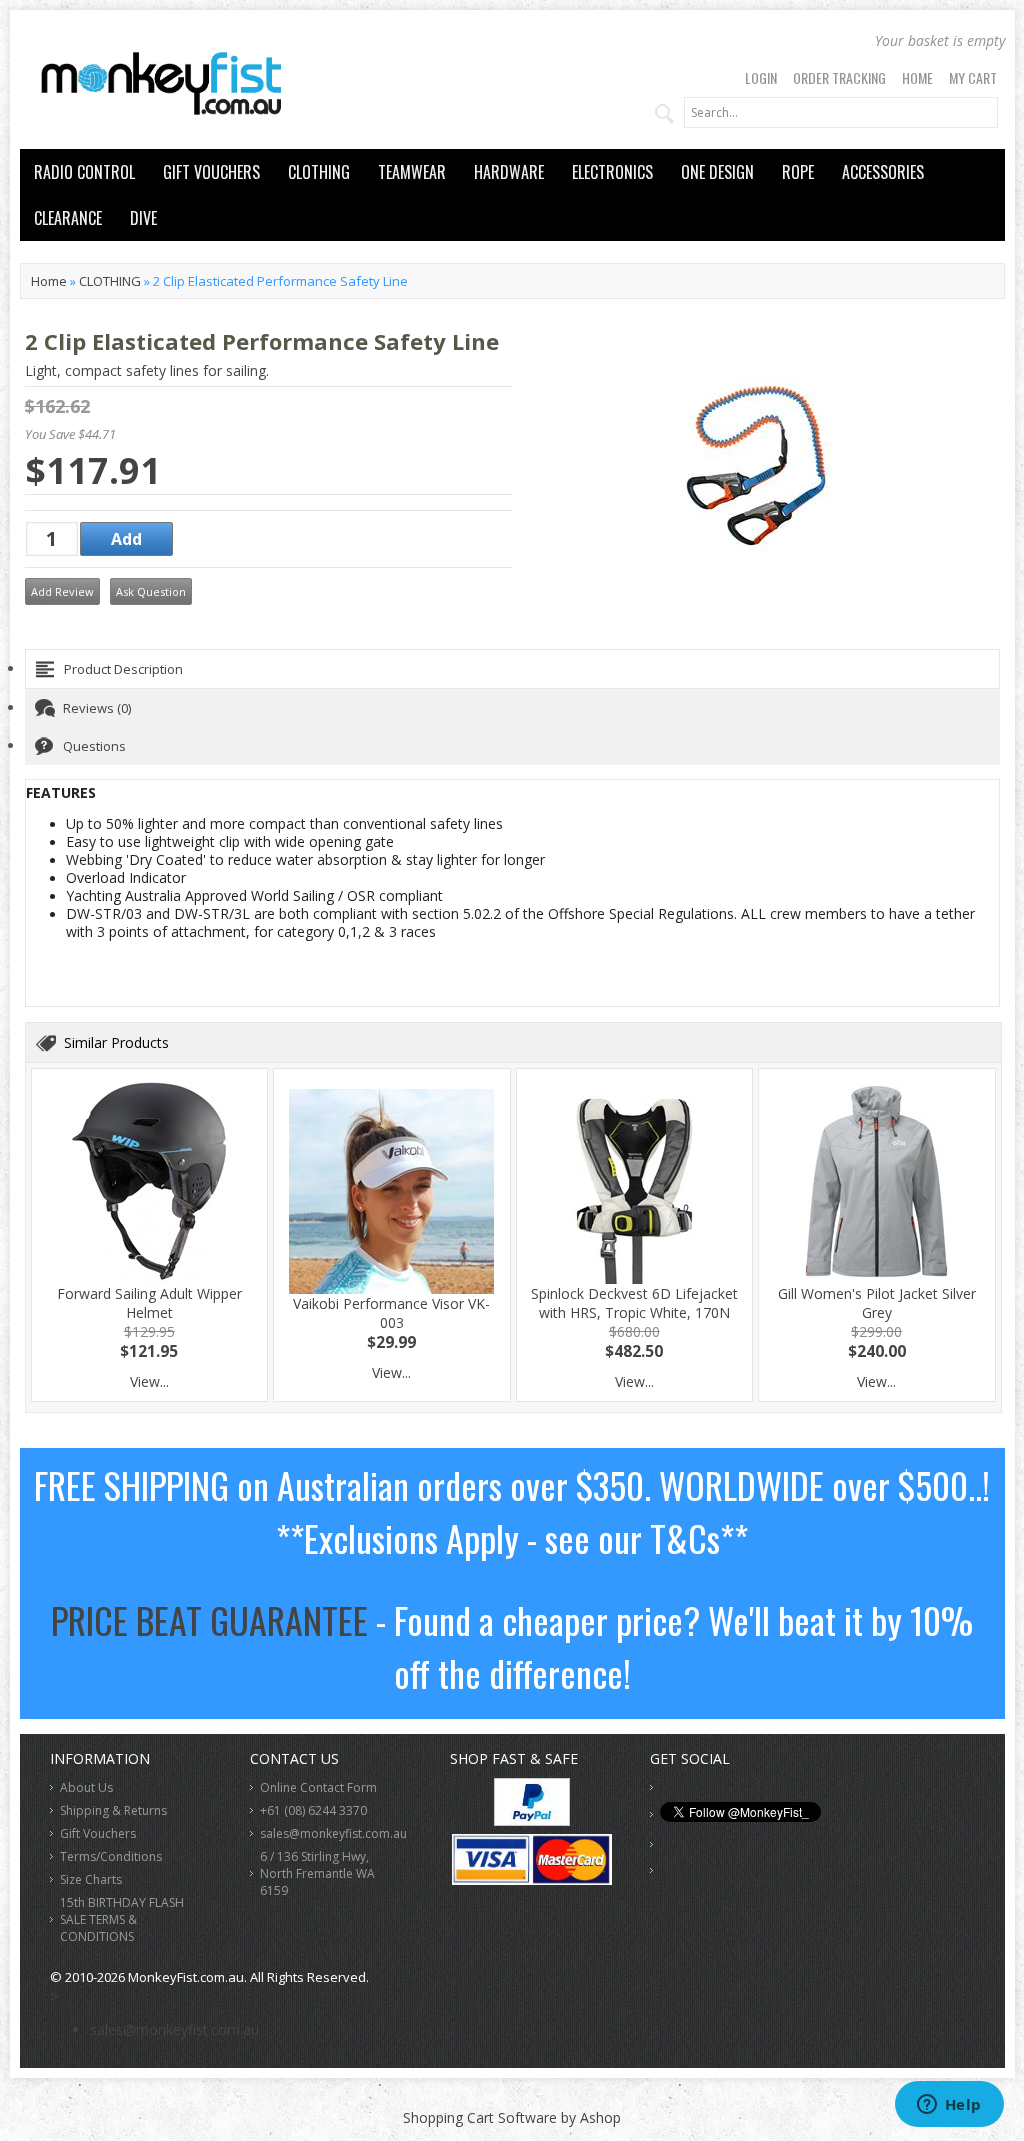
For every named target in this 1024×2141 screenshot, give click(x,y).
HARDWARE (509, 172)
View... (149, 1381)
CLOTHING (319, 172)
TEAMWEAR (412, 172)
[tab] (512, 669)
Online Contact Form (318, 1787)
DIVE (143, 218)
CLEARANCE (68, 218)
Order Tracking (839, 77)
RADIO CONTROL (84, 172)
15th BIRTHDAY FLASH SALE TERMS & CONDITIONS (122, 1919)
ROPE (798, 172)
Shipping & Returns (113, 1810)
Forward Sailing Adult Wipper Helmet (149, 1303)
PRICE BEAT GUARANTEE (209, 1619)
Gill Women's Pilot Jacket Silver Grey (877, 1303)
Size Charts (91, 1879)
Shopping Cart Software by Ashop (512, 2117)
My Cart (973, 77)
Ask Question (151, 591)
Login (761, 77)
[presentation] (512, 669)
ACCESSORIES (883, 172)
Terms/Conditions (111, 1856)
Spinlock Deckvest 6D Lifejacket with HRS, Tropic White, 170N (634, 1303)
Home (917, 77)
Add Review (62, 591)
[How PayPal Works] (532, 1820)
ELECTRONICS (612, 172)
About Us (86, 1787)
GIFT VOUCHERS (211, 172)
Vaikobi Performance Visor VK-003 (391, 1313)
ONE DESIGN (717, 172)
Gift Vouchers (98, 1833)
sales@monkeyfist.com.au (333, 1833)
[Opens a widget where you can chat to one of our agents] (949, 2106)
